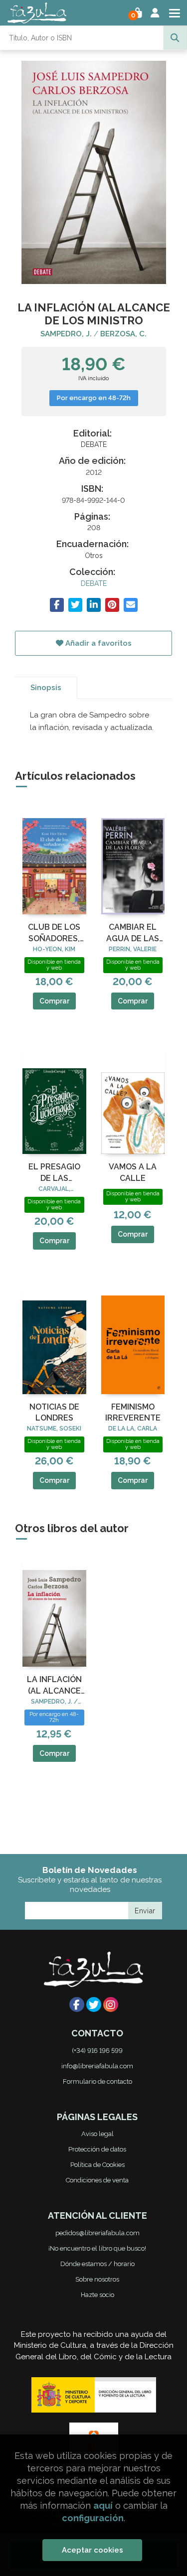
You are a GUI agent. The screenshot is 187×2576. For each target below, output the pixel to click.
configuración (93, 2518)
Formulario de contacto (97, 2081)
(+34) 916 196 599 (97, 2051)
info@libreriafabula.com (97, 2066)
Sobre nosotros (97, 2279)
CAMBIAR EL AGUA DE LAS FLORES (133, 933)
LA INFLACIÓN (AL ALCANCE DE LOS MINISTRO (54, 1686)
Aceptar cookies (93, 2550)
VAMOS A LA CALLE (133, 1172)
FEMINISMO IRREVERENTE (133, 1412)
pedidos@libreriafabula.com (97, 2233)
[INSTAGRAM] (111, 2004)
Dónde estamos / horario (97, 2264)
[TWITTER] (94, 2004)
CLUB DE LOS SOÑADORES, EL (54, 933)
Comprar (54, 1001)
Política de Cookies (97, 2165)
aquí (103, 2505)
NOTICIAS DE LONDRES (54, 1412)
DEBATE (94, 583)
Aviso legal (97, 2134)
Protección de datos (97, 2149)
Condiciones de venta (97, 2180)
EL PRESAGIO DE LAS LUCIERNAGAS (54, 1173)
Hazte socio (97, 2295)
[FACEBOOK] (77, 2004)
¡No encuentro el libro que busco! (97, 2248)
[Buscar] (175, 38)
